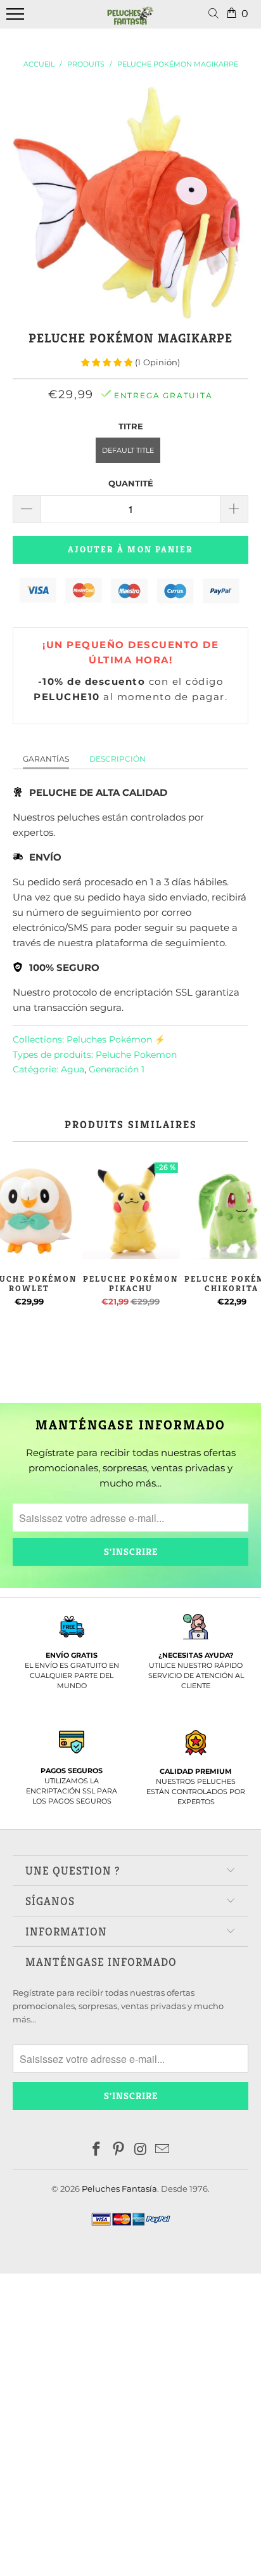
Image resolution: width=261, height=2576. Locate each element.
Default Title (128, 450)
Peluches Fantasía (119, 2189)
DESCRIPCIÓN (118, 759)
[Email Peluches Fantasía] (163, 2150)
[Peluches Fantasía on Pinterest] (119, 2150)
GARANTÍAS (46, 759)
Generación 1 (117, 1069)
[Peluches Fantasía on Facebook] (97, 2150)
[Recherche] (216, 14)
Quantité (131, 483)
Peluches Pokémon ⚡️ (116, 1039)
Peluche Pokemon (136, 1055)
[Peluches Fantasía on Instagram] (141, 2150)
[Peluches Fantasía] (130, 21)
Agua (73, 1069)
